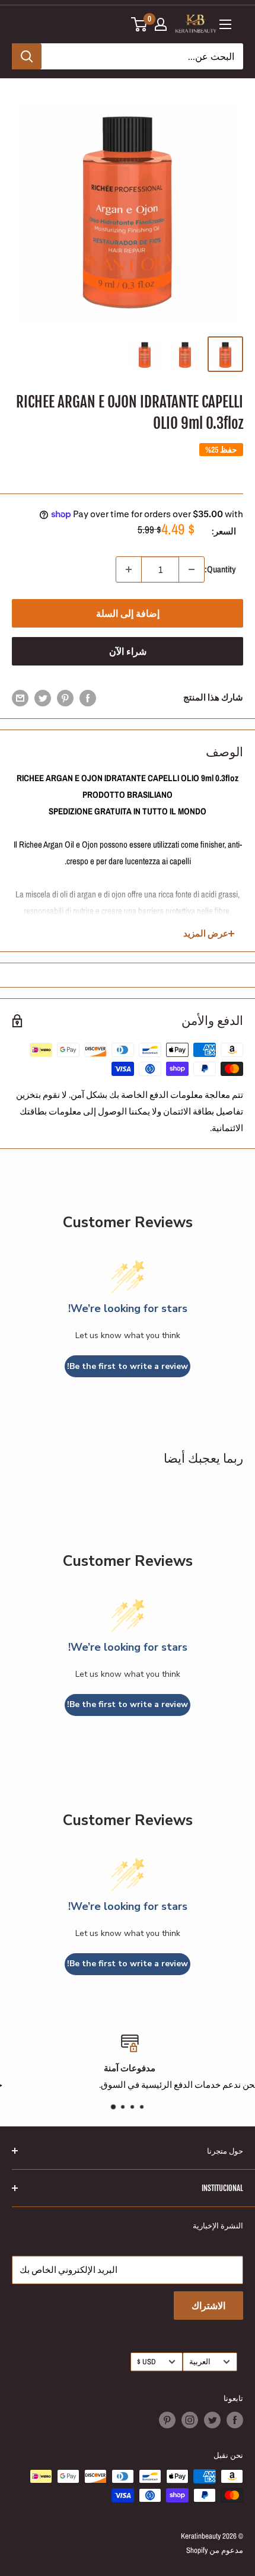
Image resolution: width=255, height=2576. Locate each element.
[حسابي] (161, 24)
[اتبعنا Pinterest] (167, 2420)
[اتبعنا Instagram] (190, 2420)
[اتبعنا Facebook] (235, 2420)
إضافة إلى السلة (128, 613)
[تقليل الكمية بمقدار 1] (192, 569)
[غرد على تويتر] (43, 698)
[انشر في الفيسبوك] (88, 698)
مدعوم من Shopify (215, 2550)
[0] (140, 24)
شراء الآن (128, 651)
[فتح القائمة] (225, 24)
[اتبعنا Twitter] (212, 2420)
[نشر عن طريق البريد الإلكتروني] (20, 698)
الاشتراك (208, 2306)
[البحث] (27, 56)
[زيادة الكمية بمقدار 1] (129, 569)
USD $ (146, 2362)
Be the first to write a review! (128, 1366)
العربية (200, 2362)
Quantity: (220, 569)
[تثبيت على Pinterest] (65, 698)
